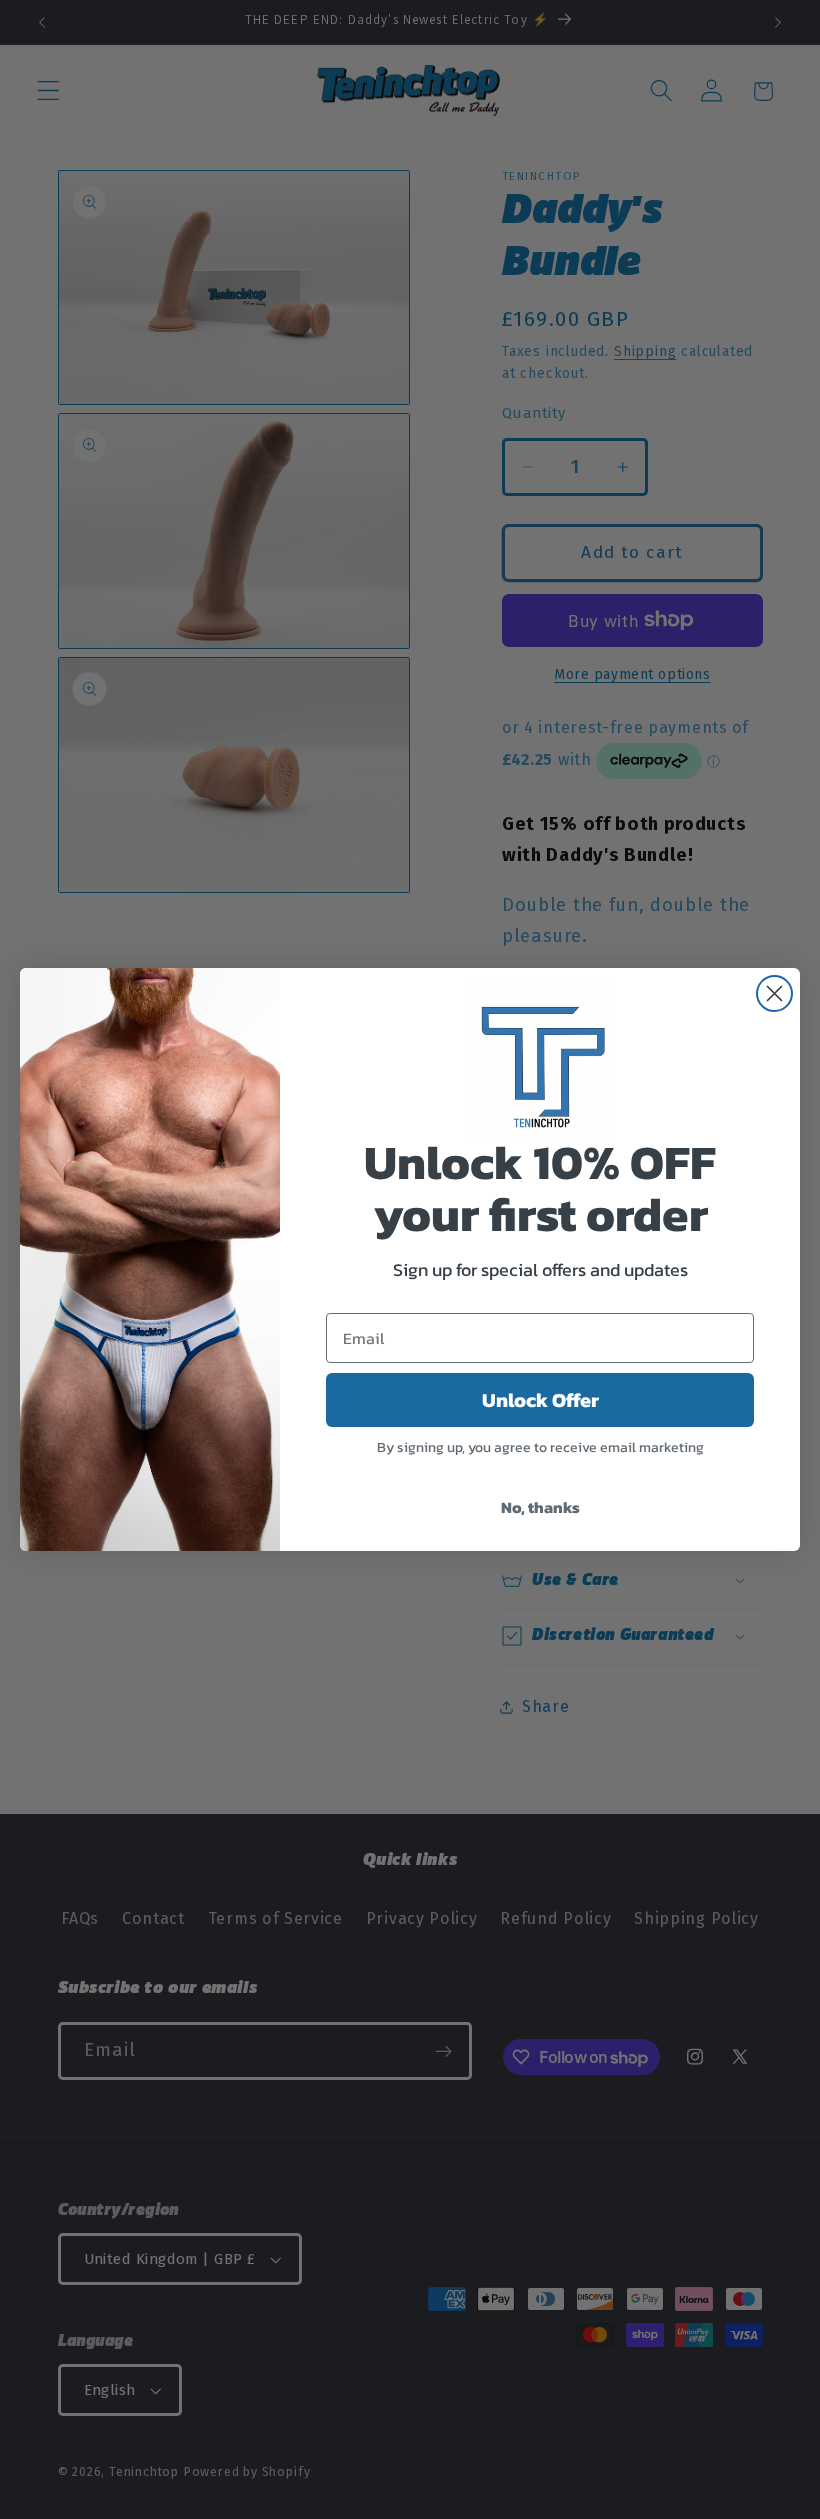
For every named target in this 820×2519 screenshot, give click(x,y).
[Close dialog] (774, 993)
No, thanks (540, 1507)
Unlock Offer (540, 1400)
